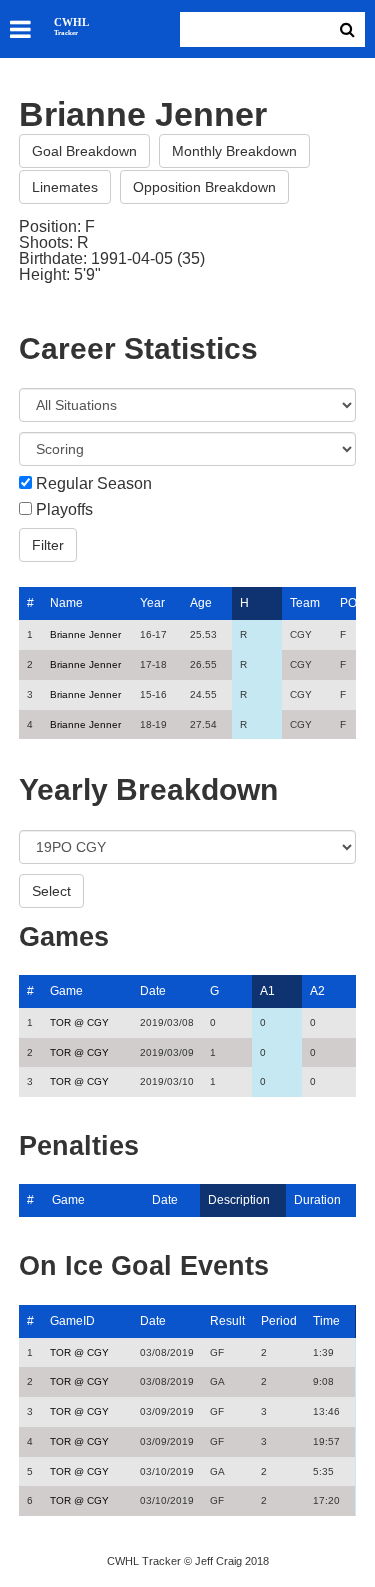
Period (279, 1321)
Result (227, 1321)
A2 (317, 991)
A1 (267, 991)
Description (239, 1200)
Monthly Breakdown (234, 151)
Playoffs (64, 510)
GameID (72, 1321)
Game (66, 991)
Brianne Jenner (85, 634)
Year (152, 603)
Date (153, 991)
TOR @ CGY (79, 1022)
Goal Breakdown (84, 151)
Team (305, 603)
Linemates (65, 187)
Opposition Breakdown (204, 187)
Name (66, 603)
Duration (317, 1200)
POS (352, 603)
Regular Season (94, 484)
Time (326, 1321)
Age (201, 603)
